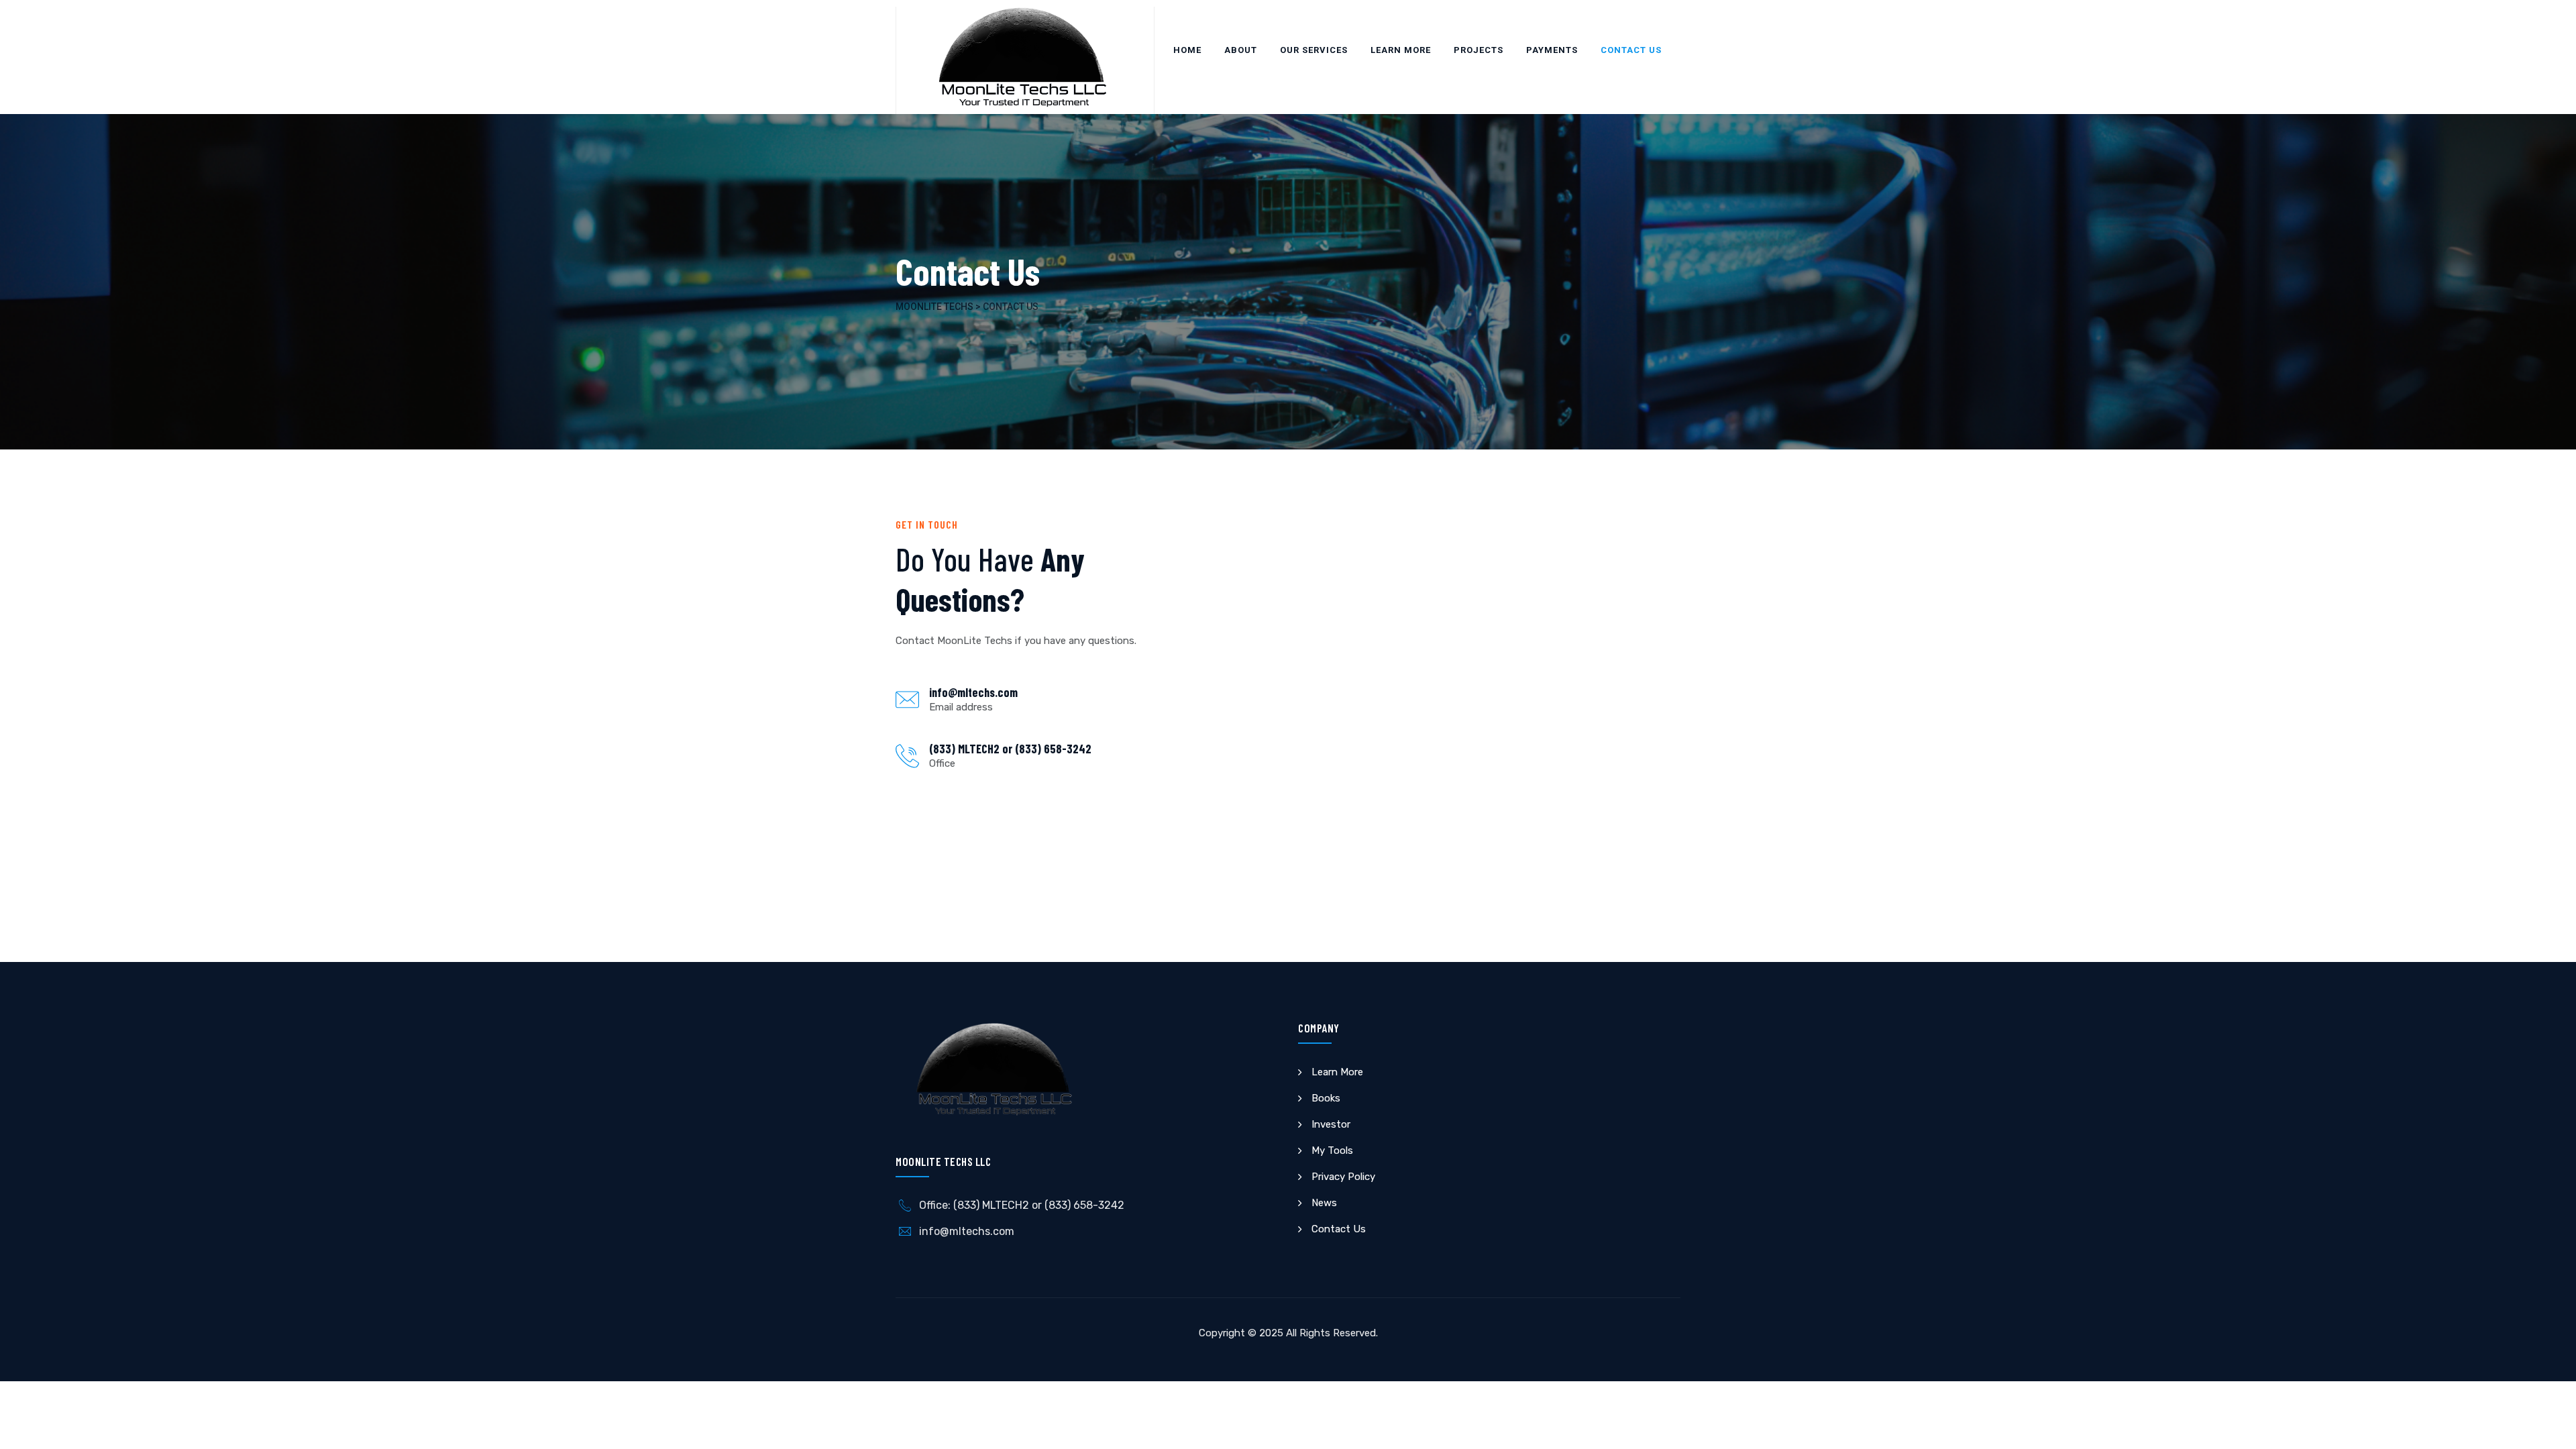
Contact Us (1631, 50)
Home (1187, 50)
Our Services (1314, 50)
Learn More (1401, 50)
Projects (1479, 50)
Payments (1552, 50)
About (1241, 50)
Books (1326, 1098)
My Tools (1332, 1150)
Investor (1331, 1124)
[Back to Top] (2547, 1427)
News (1324, 1203)
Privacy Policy (1343, 1177)
